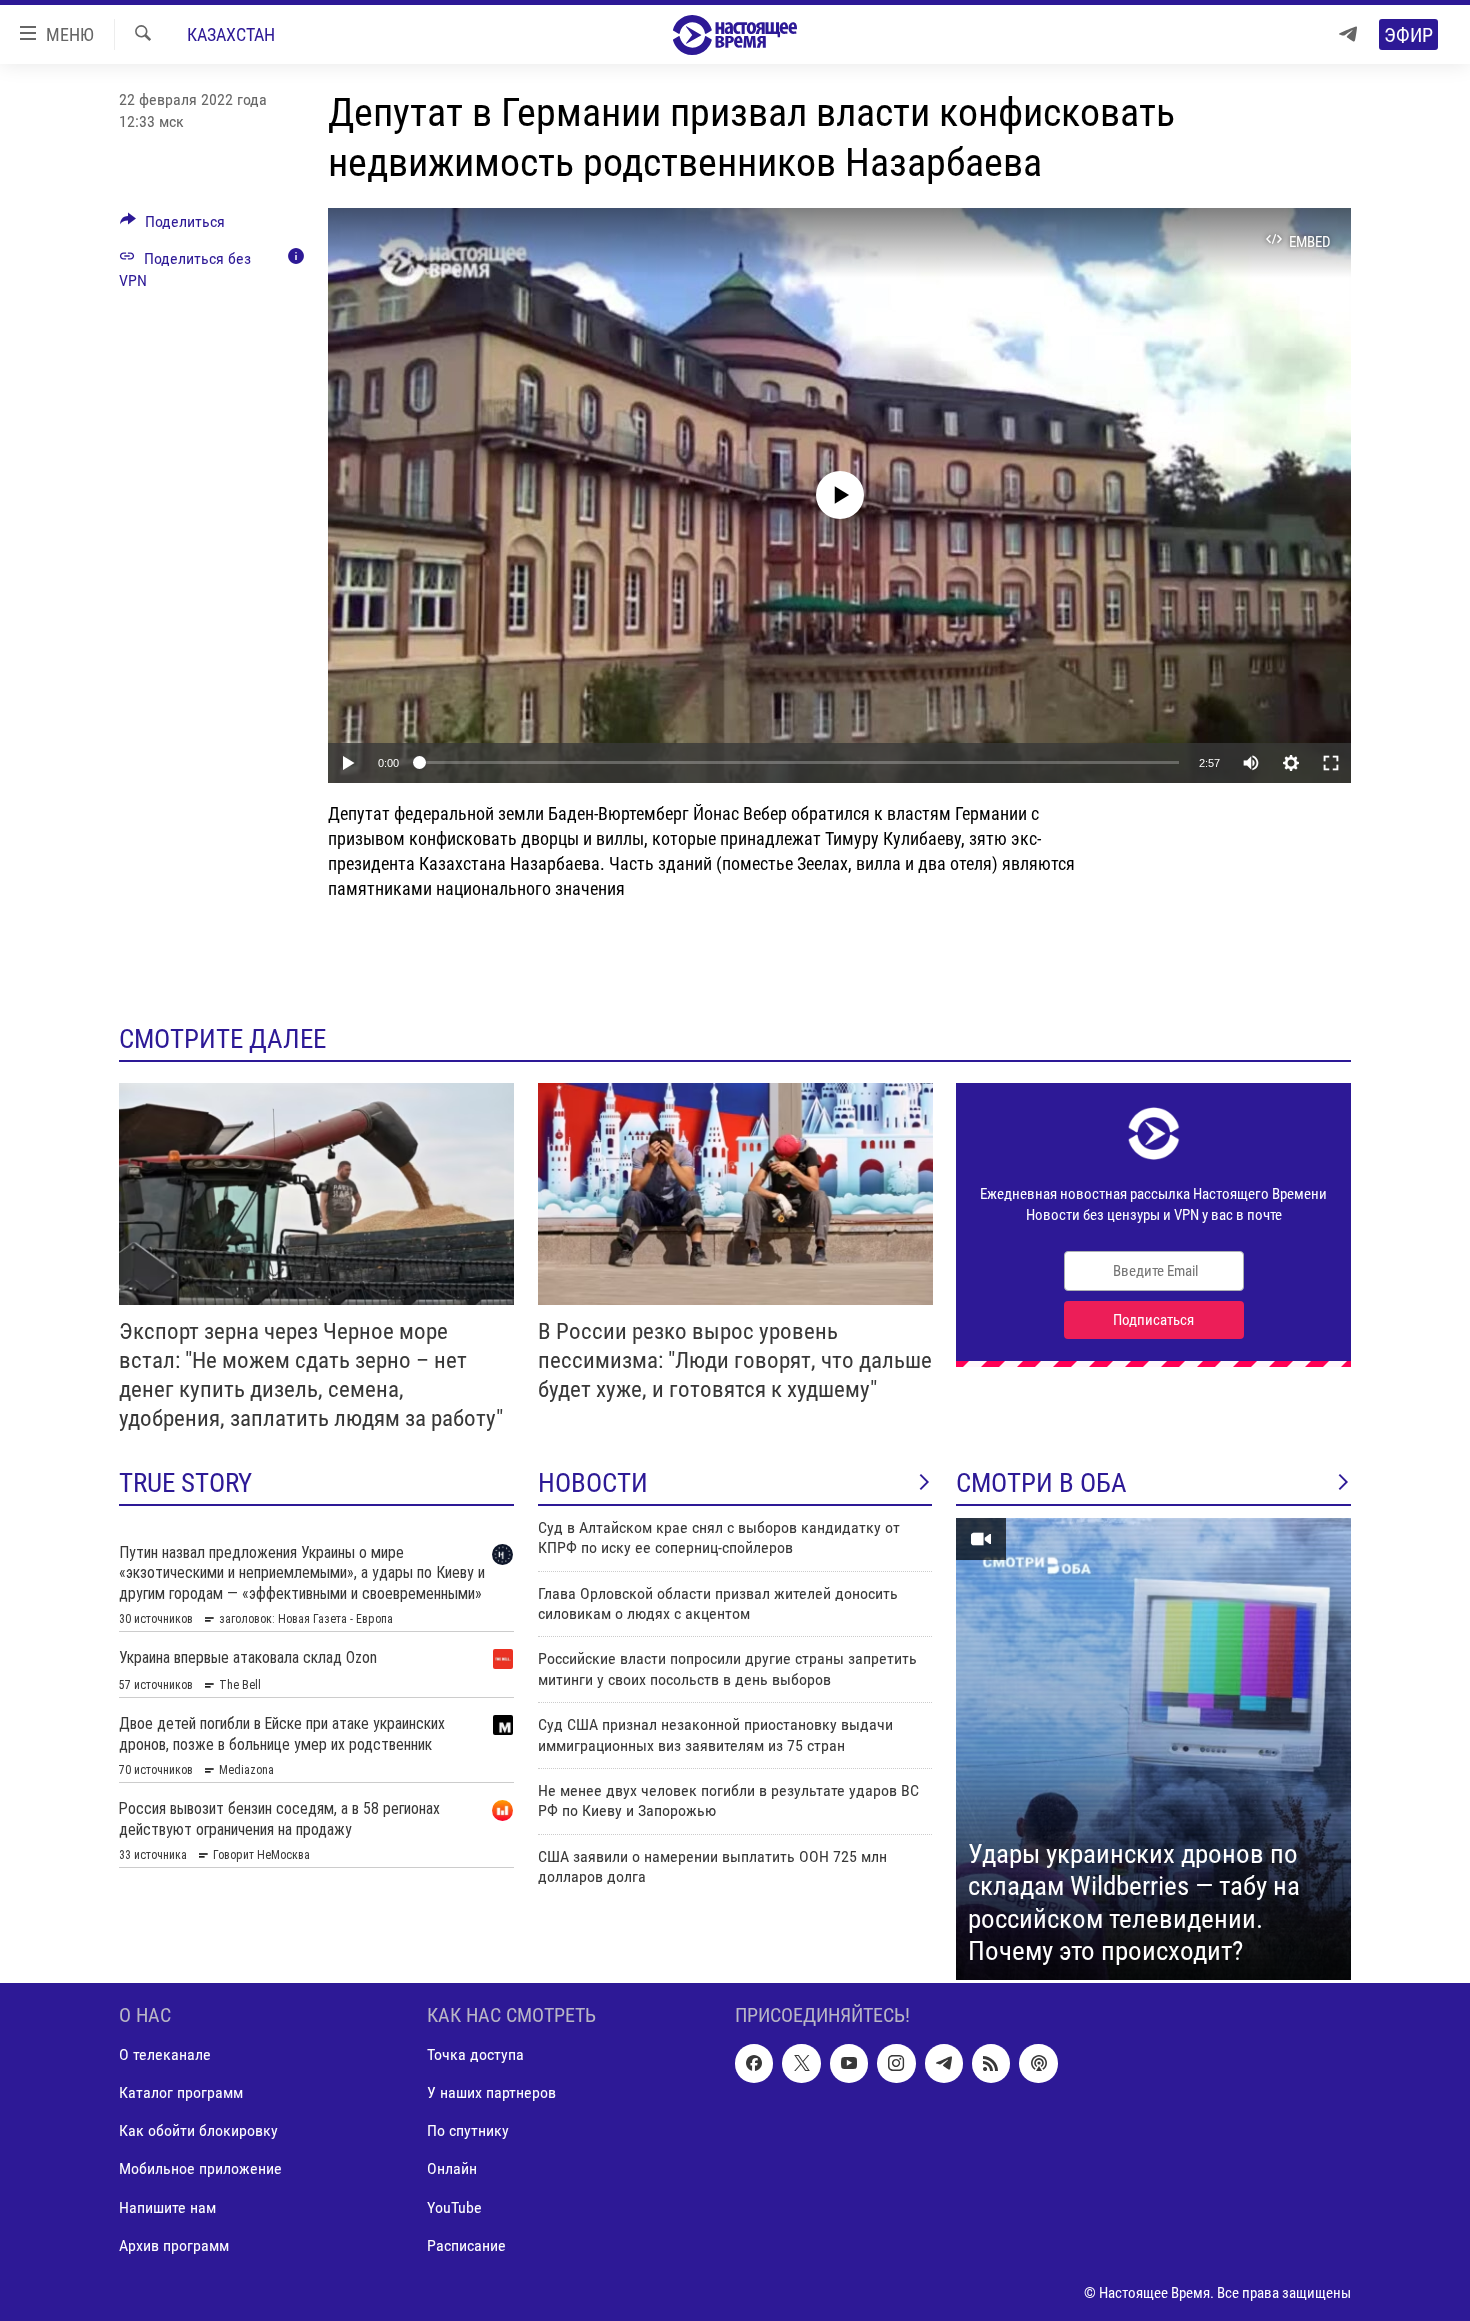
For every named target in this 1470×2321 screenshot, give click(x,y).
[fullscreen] (1331, 763)
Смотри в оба (1041, 1483)
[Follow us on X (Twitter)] (801, 2063)
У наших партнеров (491, 2092)
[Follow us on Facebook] (754, 2063)
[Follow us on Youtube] (849, 2063)
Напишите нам (167, 2206)
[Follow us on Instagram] (896, 2063)
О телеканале (165, 2054)
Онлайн (452, 2168)
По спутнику (468, 2130)
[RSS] (991, 2063)
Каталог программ (181, 2092)
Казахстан (231, 34)
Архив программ (174, 2244)
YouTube (454, 2206)
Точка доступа (475, 2054)
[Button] (172, 226)
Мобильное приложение (200, 2168)
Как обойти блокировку (198, 2130)
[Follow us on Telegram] (944, 2063)
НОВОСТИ (593, 1483)
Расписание (466, 2244)
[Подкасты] (1038, 2063)
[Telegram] (1348, 34)
